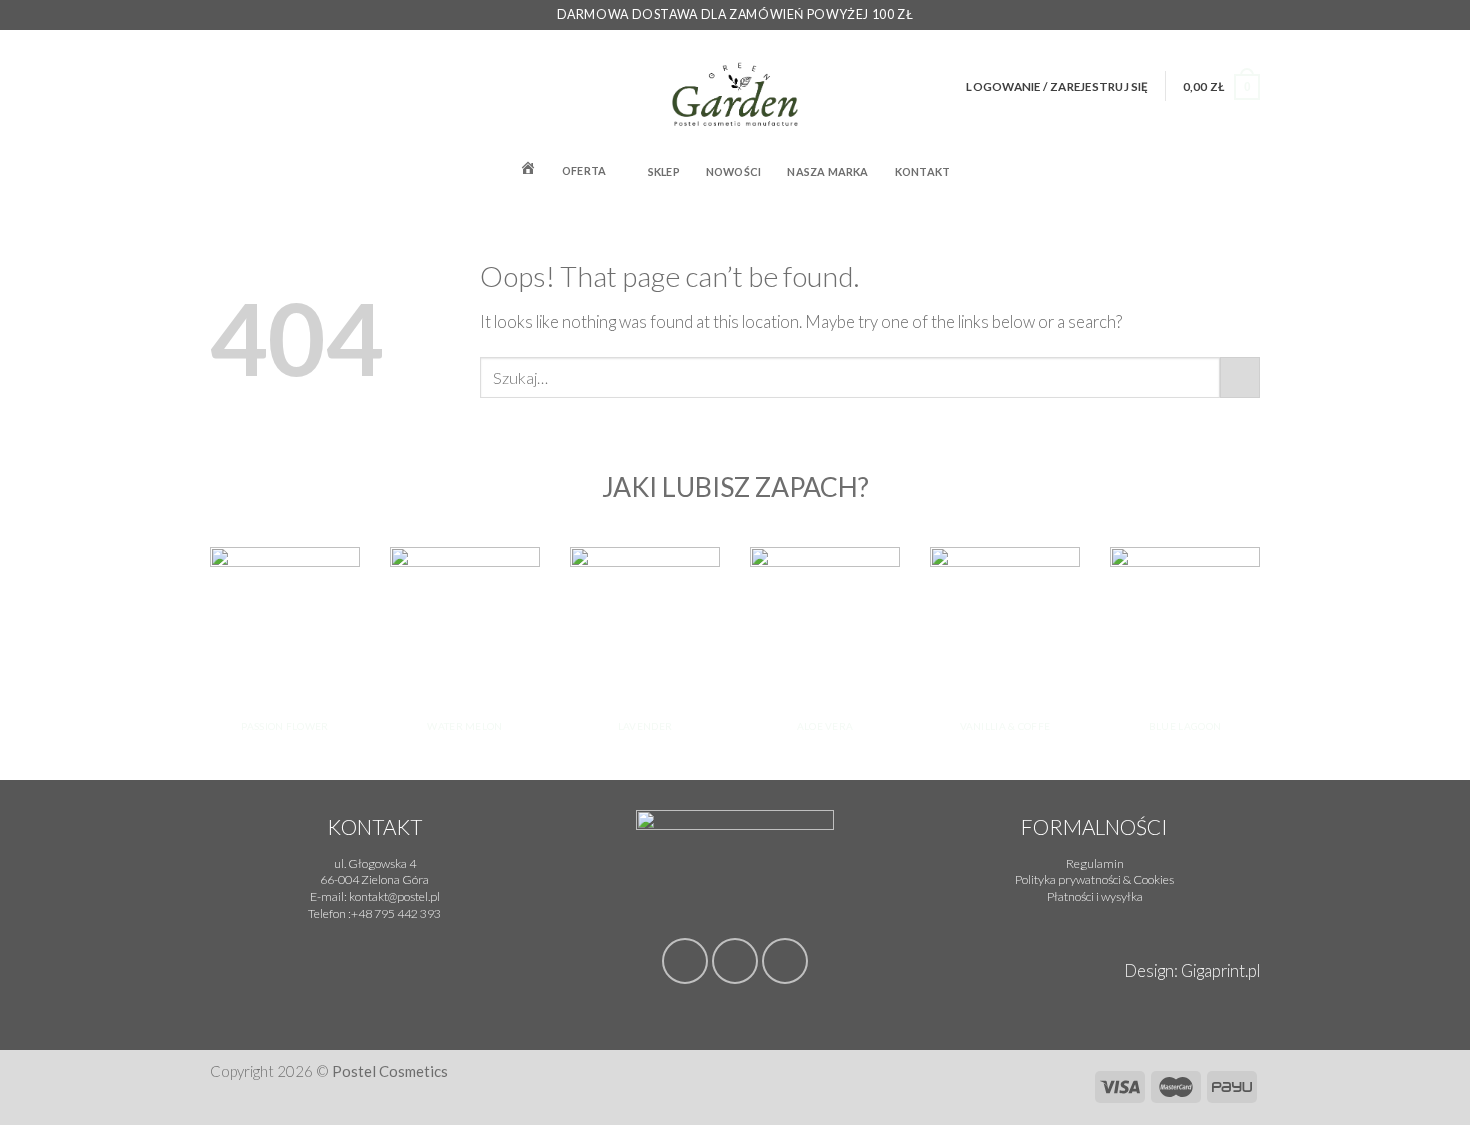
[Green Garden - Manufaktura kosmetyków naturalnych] (735, 86)
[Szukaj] (1253, 170)
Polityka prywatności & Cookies (1094, 879)
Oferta (584, 170)
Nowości (734, 171)
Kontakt (923, 171)
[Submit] (1240, 377)
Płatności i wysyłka (1095, 896)
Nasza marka (827, 171)
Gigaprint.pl (1220, 971)
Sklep (664, 171)
